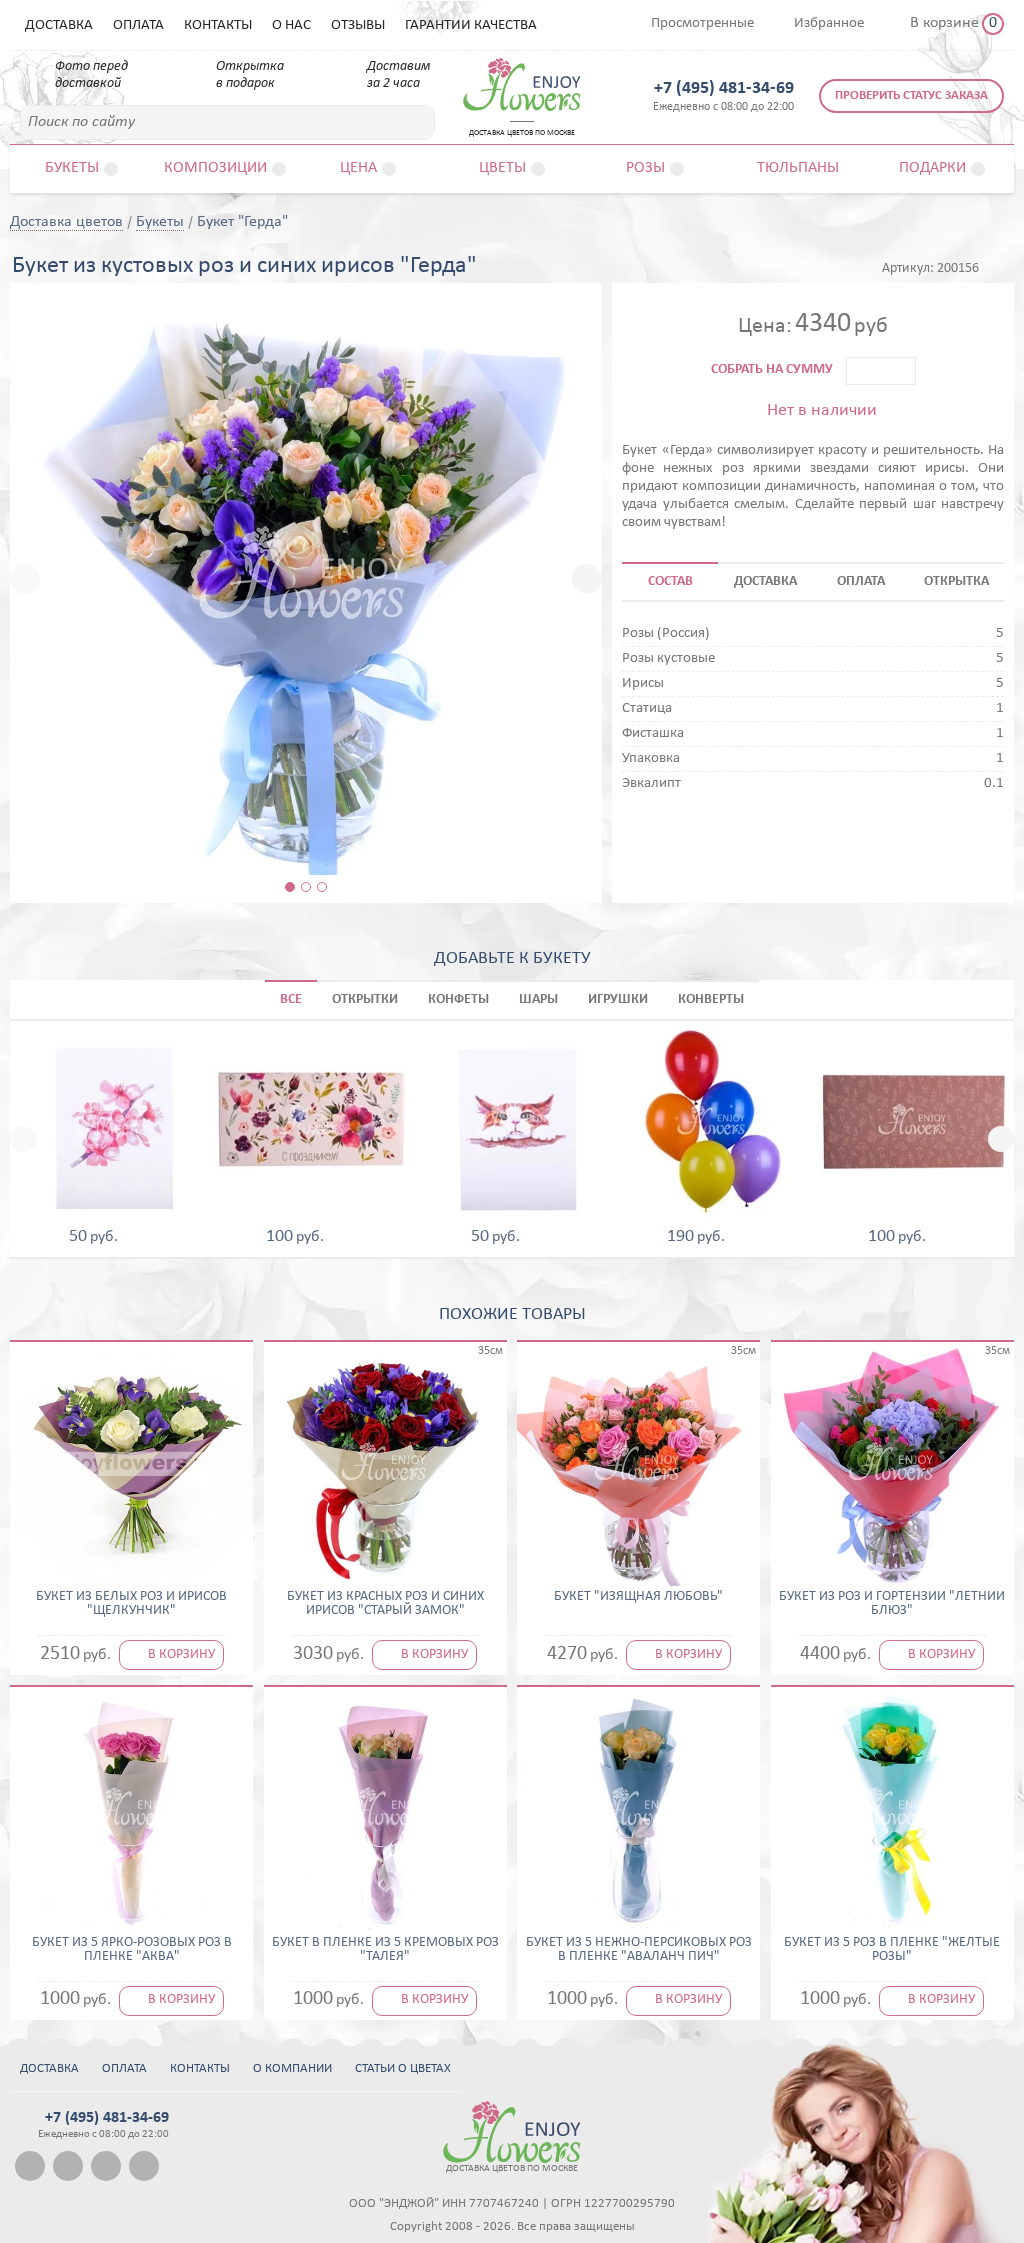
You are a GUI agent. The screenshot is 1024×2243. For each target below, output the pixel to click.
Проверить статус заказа (911, 95)
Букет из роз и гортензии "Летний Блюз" (892, 1604)
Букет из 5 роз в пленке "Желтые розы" (892, 1950)
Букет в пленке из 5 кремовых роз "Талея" (385, 1950)
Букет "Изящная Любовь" (638, 1597)
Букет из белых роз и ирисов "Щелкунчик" (131, 1604)
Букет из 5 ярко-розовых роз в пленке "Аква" (132, 1950)
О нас (291, 25)
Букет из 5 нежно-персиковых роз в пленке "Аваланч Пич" (639, 1950)
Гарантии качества (471, 25)
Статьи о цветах (403, 2068)
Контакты (218, 25)
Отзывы (358, 25)
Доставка (59, 25)
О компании (292, 2068)
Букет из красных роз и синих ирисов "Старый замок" (385, 1604)
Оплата (138, 25)
